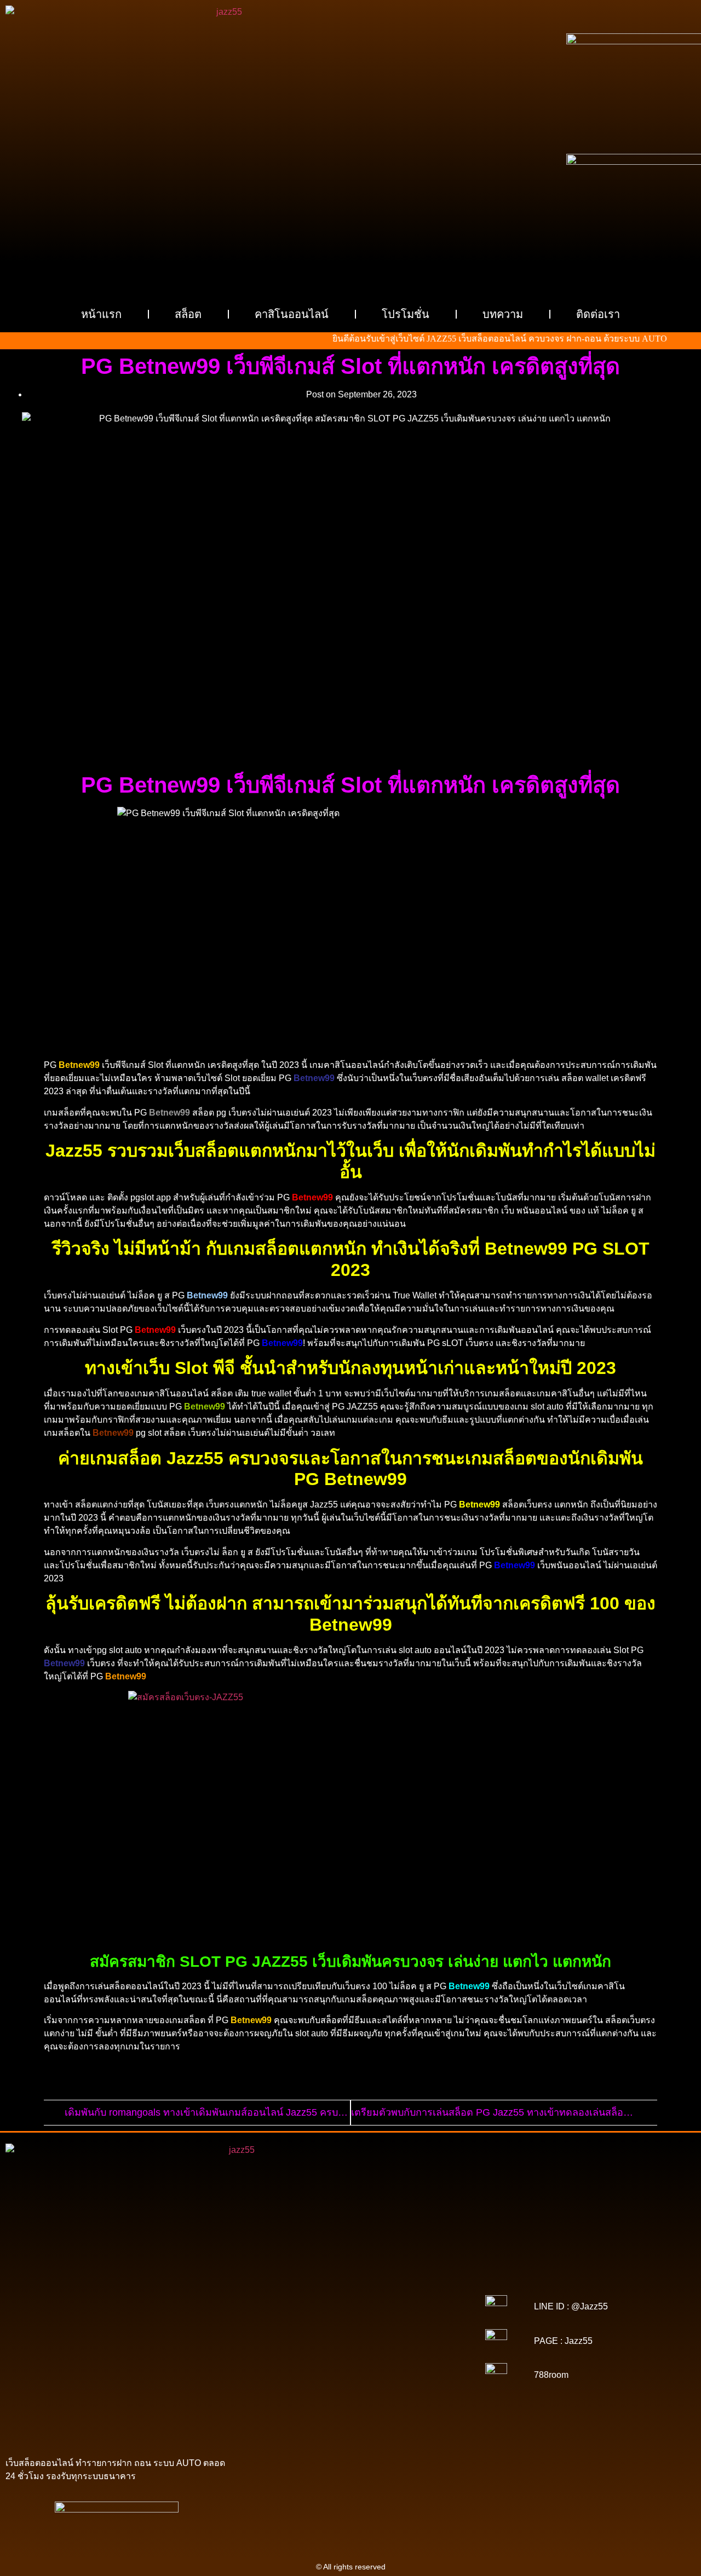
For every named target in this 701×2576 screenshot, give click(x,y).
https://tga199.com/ (418, 2330)
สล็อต (188, 314)
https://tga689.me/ (345, 2399)
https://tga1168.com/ (347, 2299)
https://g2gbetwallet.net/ (377, 2383)
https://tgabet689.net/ (315, 2406)
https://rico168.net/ (358, 2322)
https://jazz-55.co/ (282, 2368)
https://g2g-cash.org (350, 2268)
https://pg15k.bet (290, 2276)
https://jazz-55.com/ (349, 2368)
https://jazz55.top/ (420, 2360)
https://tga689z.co (352, 2261)
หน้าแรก (101, 314)
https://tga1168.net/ (348, 2307)
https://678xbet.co (419, 2314)
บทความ (503, 314)
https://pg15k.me (350, 2276)
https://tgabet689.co (388, 2406)
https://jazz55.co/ (304, 2376)
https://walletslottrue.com (287, 2353)
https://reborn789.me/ (318, 2345)
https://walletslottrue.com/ (304, 2414)
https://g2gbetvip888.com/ (381, 2376)
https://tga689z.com (285, 2261)
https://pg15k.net (342, 2284)
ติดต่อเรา (598, 314)
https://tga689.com (279, 2399)
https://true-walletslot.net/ (283, 2422)
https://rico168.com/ (426, 2322)
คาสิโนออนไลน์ (292, 314)
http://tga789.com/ (281, 2307)
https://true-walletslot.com (343, 2360)
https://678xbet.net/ (352, 2314)
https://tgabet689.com (416, 2399)
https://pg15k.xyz (410, 2276)
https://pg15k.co (283, 2284)
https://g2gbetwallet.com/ (290, 2383)
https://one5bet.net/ (282, 2330)
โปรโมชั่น (406, 314)
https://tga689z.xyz (418, 2261)
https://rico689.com (280, 2268)
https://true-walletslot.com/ (375, 2422)
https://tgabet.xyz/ (416, 2299)
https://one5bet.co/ (350, 2330)
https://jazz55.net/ (389, 2345)
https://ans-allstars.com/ (282, 2322)
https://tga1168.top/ (417, 2307)
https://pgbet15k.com (409, 2284)
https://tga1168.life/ (284, 2314)
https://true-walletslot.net (389, 2337)
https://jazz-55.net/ (417, 2368)
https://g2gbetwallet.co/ (395, 2391)
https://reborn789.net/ (307, 2337)
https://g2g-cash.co (420, 2268)
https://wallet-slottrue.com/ (395, 2414)
